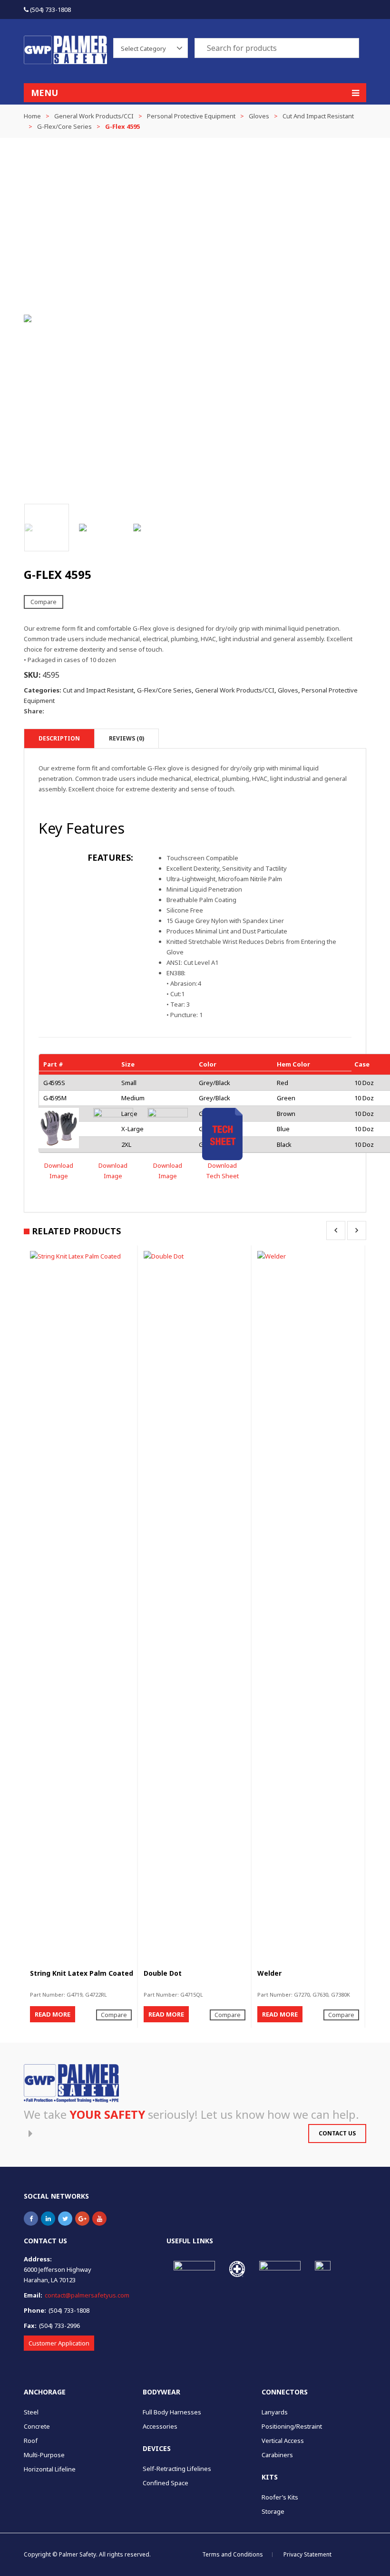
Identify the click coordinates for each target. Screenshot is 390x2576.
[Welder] (309, 1607)
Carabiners (277, 2455)
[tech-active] (222, 1134)
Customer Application (59, 2343)
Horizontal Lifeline (50, 2469)
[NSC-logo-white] (237, 2269)
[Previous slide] (33, 318)
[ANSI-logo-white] (280, 2268)
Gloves (259, 116)
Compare (44, 602)
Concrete (37, 2426)
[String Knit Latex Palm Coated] (82, 1607)
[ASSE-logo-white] (323, 2269)
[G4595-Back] (168, 1128)
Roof (31, 2441)
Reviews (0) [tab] (127, 738)
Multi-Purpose (44, 2455)
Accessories (160, 2426)
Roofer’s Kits (280, 2497)
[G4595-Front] (113, 1128)
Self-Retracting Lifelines (177, 2469)
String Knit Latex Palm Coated (82, 1973)
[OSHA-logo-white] (194, 2267)
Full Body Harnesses (172, 2412)
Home (32, 116)
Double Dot (163, 1973)
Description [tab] (59, 738)
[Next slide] (357, 318)
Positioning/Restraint (292, 2426)
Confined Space (166, 2483)
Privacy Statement (307, 2554)
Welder (269, 1973)
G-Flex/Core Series (64, 126)
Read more (53, 2014)
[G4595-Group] (59, 1128)
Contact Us (337, 2133)
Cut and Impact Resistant (318, 116)
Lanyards (275, 2412)
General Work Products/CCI (94, 116)
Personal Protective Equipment (191, 116)
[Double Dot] (195, 1607)
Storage (273, 2511)
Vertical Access (283, 2441)
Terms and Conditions (233, 2554)
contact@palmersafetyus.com (87, 2295)
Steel (31, 2412)
